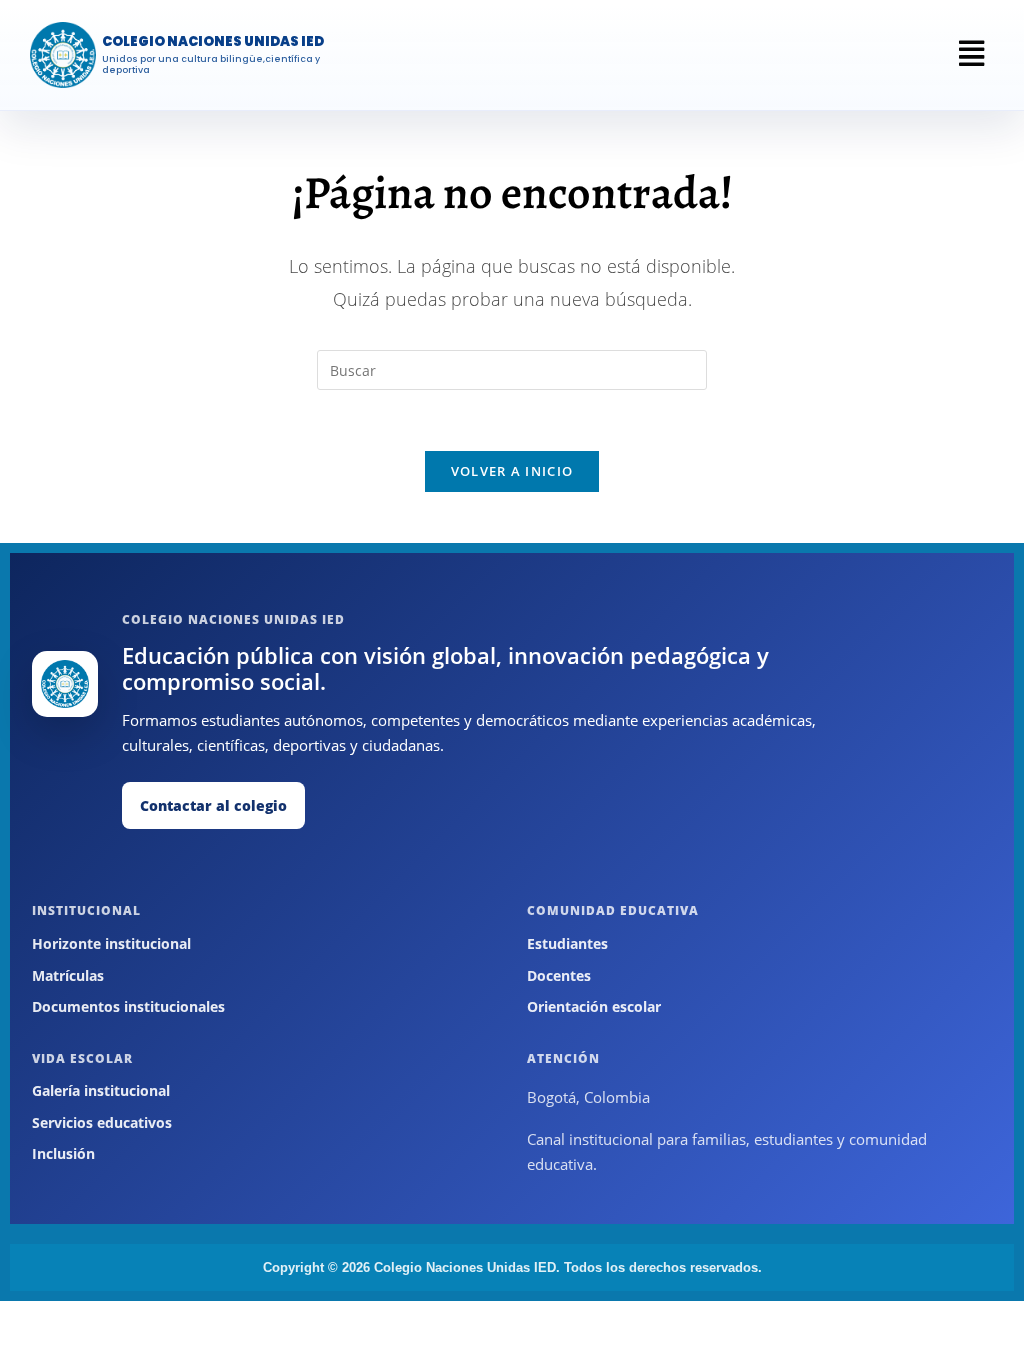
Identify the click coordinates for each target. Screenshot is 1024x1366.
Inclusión (63, 1153)
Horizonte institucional (111, 943)
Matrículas (68, 975)
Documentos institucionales (128, 1006)
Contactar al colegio (213, 805)
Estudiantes (567, 943)
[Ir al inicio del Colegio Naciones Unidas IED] (65, 684)
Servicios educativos (102, 1122)
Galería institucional (101, 1090)
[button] (971, 53)
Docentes (559, 975)
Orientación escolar (594, 1006)
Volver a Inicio (512, 471)
